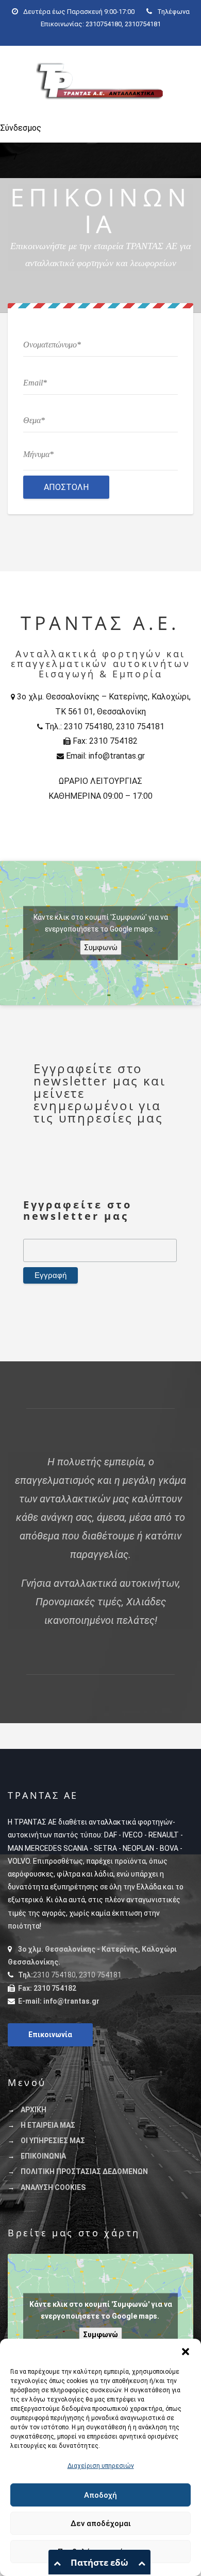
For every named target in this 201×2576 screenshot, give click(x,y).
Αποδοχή (100, 2495)
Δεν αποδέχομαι (101, 2524)
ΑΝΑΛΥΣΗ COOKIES (53, 2187)
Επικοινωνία (50, 2035)
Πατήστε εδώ (99, 2562)
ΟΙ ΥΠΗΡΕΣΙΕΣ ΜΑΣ (53, 2141)
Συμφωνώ (101, 947)
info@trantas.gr (71, 2001)
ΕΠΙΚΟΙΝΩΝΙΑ (43, 2156)
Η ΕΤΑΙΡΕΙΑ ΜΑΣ (48, 2125)
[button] (186, 2352)
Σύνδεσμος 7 (14, 133)
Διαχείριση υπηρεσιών (101, 2466)
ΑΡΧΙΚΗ (33, 2110)
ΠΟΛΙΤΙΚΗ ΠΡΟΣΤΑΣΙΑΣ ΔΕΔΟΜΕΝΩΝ (84, 2171)
